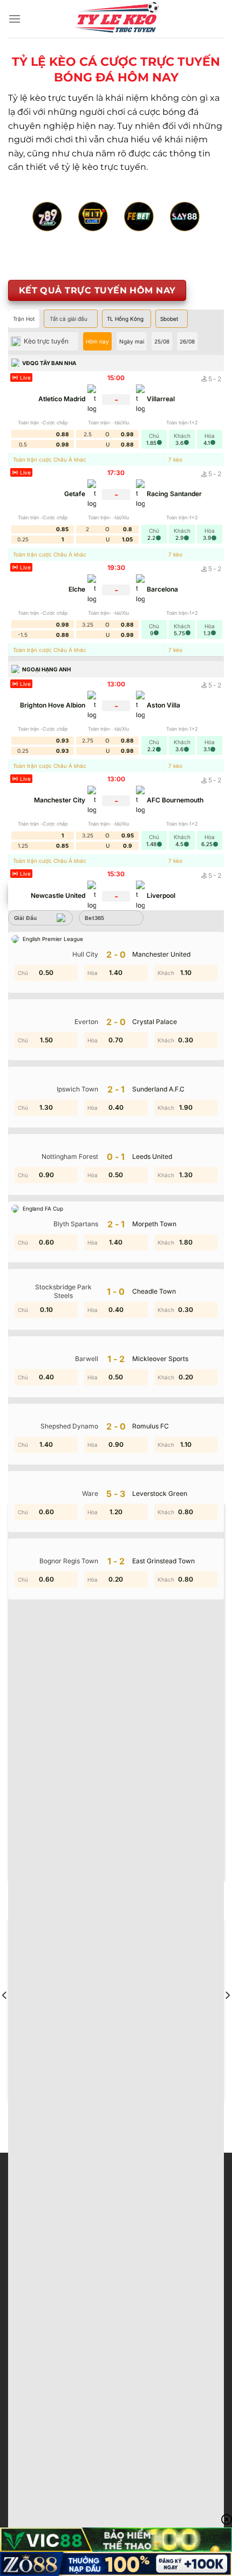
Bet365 (95, 918)
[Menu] (15, 19)
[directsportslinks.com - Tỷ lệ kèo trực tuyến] (116, 19)
